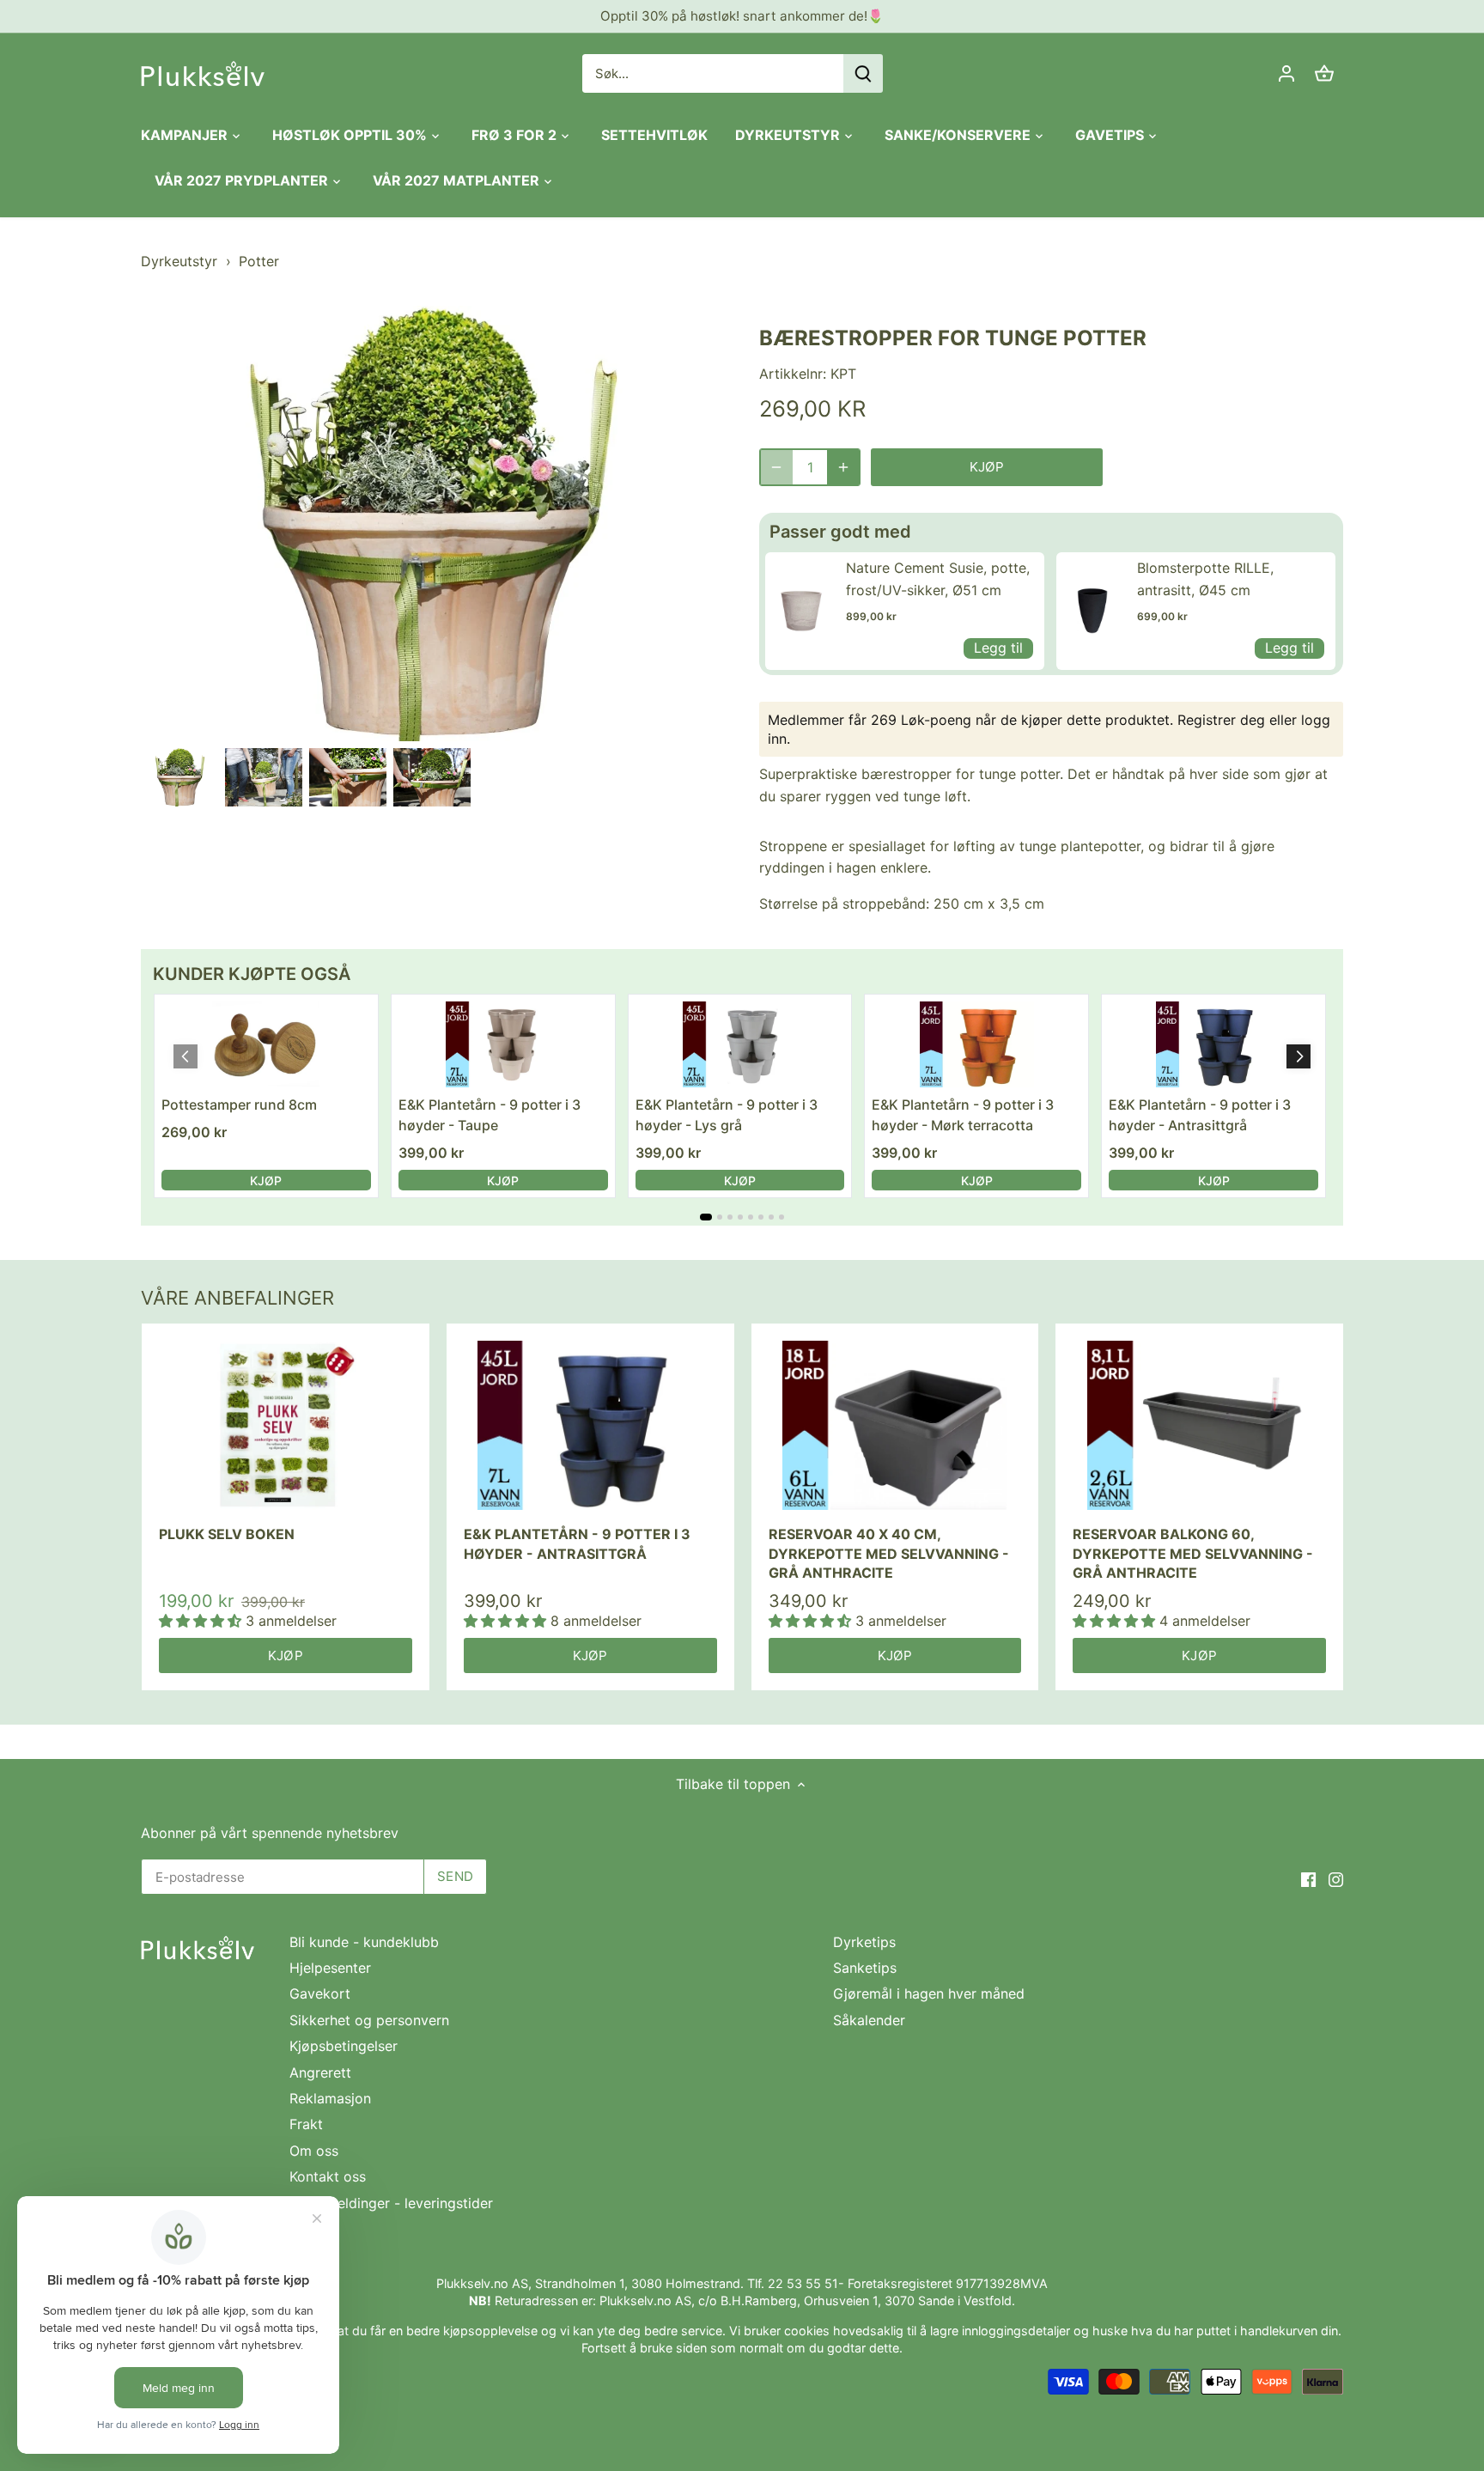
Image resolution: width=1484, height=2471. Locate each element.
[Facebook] (1308, 1878)
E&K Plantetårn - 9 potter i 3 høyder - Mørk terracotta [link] (963, 1115)
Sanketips (865, 1968)
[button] (1298, 1056)
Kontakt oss (328, 2176)
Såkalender (869, 2020)
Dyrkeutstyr (179, 261)
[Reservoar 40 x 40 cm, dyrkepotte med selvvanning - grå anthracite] (895, 1425)
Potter (259, 261)
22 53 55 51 (803, 2283)
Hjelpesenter (330, 1968)
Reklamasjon (330, 2098)
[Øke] (843, 467)
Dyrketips (864, 1942)
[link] (801, 611)
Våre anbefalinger (237, 1298)
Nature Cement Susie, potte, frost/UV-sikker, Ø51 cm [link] (938, 579)
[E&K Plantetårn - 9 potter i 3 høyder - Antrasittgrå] (590, 1425)
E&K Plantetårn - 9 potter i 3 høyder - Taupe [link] (490, 1115)
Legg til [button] (998, 648)
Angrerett (320, 2072)
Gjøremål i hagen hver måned (929, 1993)
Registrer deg (1221, 720)
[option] (179, 777)
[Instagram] (1336, 1878)
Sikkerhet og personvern (369, 2020)
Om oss (314, 2151)
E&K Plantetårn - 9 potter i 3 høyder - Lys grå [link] (727, 1115)
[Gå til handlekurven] (1324, 73)
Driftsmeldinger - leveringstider (391, 2203)
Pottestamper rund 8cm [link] (239, 1105)
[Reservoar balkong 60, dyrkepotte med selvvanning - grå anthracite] (1199, 1425)
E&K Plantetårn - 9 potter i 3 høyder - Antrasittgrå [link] (1200, 1115)
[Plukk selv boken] (286, 1425)
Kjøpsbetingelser (344, 2046)
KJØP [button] (266, 1181)
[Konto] (1286, 73)
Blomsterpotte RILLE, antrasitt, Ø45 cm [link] (1205, 579)
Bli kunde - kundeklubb (364, 1942)
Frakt (306, 2124)
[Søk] (863, 73)
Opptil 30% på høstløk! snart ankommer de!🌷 (742, 16)
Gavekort (320, 1993)
